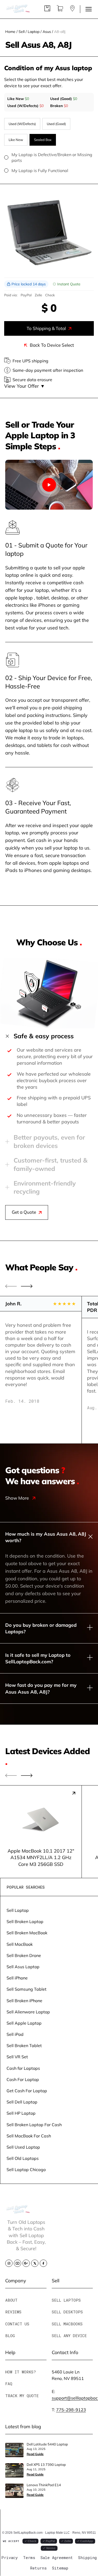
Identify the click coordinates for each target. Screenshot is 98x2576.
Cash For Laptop (23, 2079)
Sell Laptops (66, 2300)
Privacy (10, 2557)
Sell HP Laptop (21, 2113)
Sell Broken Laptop (25, 1921)
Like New (16, 140)
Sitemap (60, 2568)
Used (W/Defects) (22, 124)
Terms (29, 2557)
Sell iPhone (17, 1978)
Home (10, 31)
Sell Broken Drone (24, 1955)
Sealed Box (43, 140)
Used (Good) (56, 124)
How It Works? (21, 2372)
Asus (47, 31)
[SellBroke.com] (18, 9)
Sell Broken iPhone (24, 2000)
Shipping (87, 2557)
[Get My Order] (72, 10)
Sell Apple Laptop (24, 2023)
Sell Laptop (18, 1910)
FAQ (9, 2384)
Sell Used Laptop (23, 2147)
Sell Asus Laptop (23, 1967)
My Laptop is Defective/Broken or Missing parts (52, 157)
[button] (27, 1286)
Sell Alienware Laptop (28, 2012)
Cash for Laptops (23, 2068)
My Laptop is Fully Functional (40, 170)
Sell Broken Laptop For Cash (34, 2124)
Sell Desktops (67, 2312)
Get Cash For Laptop (27, 2091)
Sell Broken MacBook (27, 1933)
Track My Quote (22, 2396)
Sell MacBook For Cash (29, 2136)
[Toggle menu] (89, 9)
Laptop (34, 31)
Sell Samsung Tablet (27, 1989)
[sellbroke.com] (18, 2212)
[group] (41, 1832)
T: (69, 2410)
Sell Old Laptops (23, 2158)
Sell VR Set (17, 2057)
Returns (38, 2568)
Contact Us (17, 2324)
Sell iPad (15, 2034)
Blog (10, 2336)
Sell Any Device (69, 2336)
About (11, 2300)
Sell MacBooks (67, 2324)
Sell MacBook (20, 1944)
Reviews (13, 2312)
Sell (22, 31)
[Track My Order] (47, 10)
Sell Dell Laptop (22, 2102)
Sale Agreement (57, 2557)
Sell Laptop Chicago (26, 2169)
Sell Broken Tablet (24, 2045)
